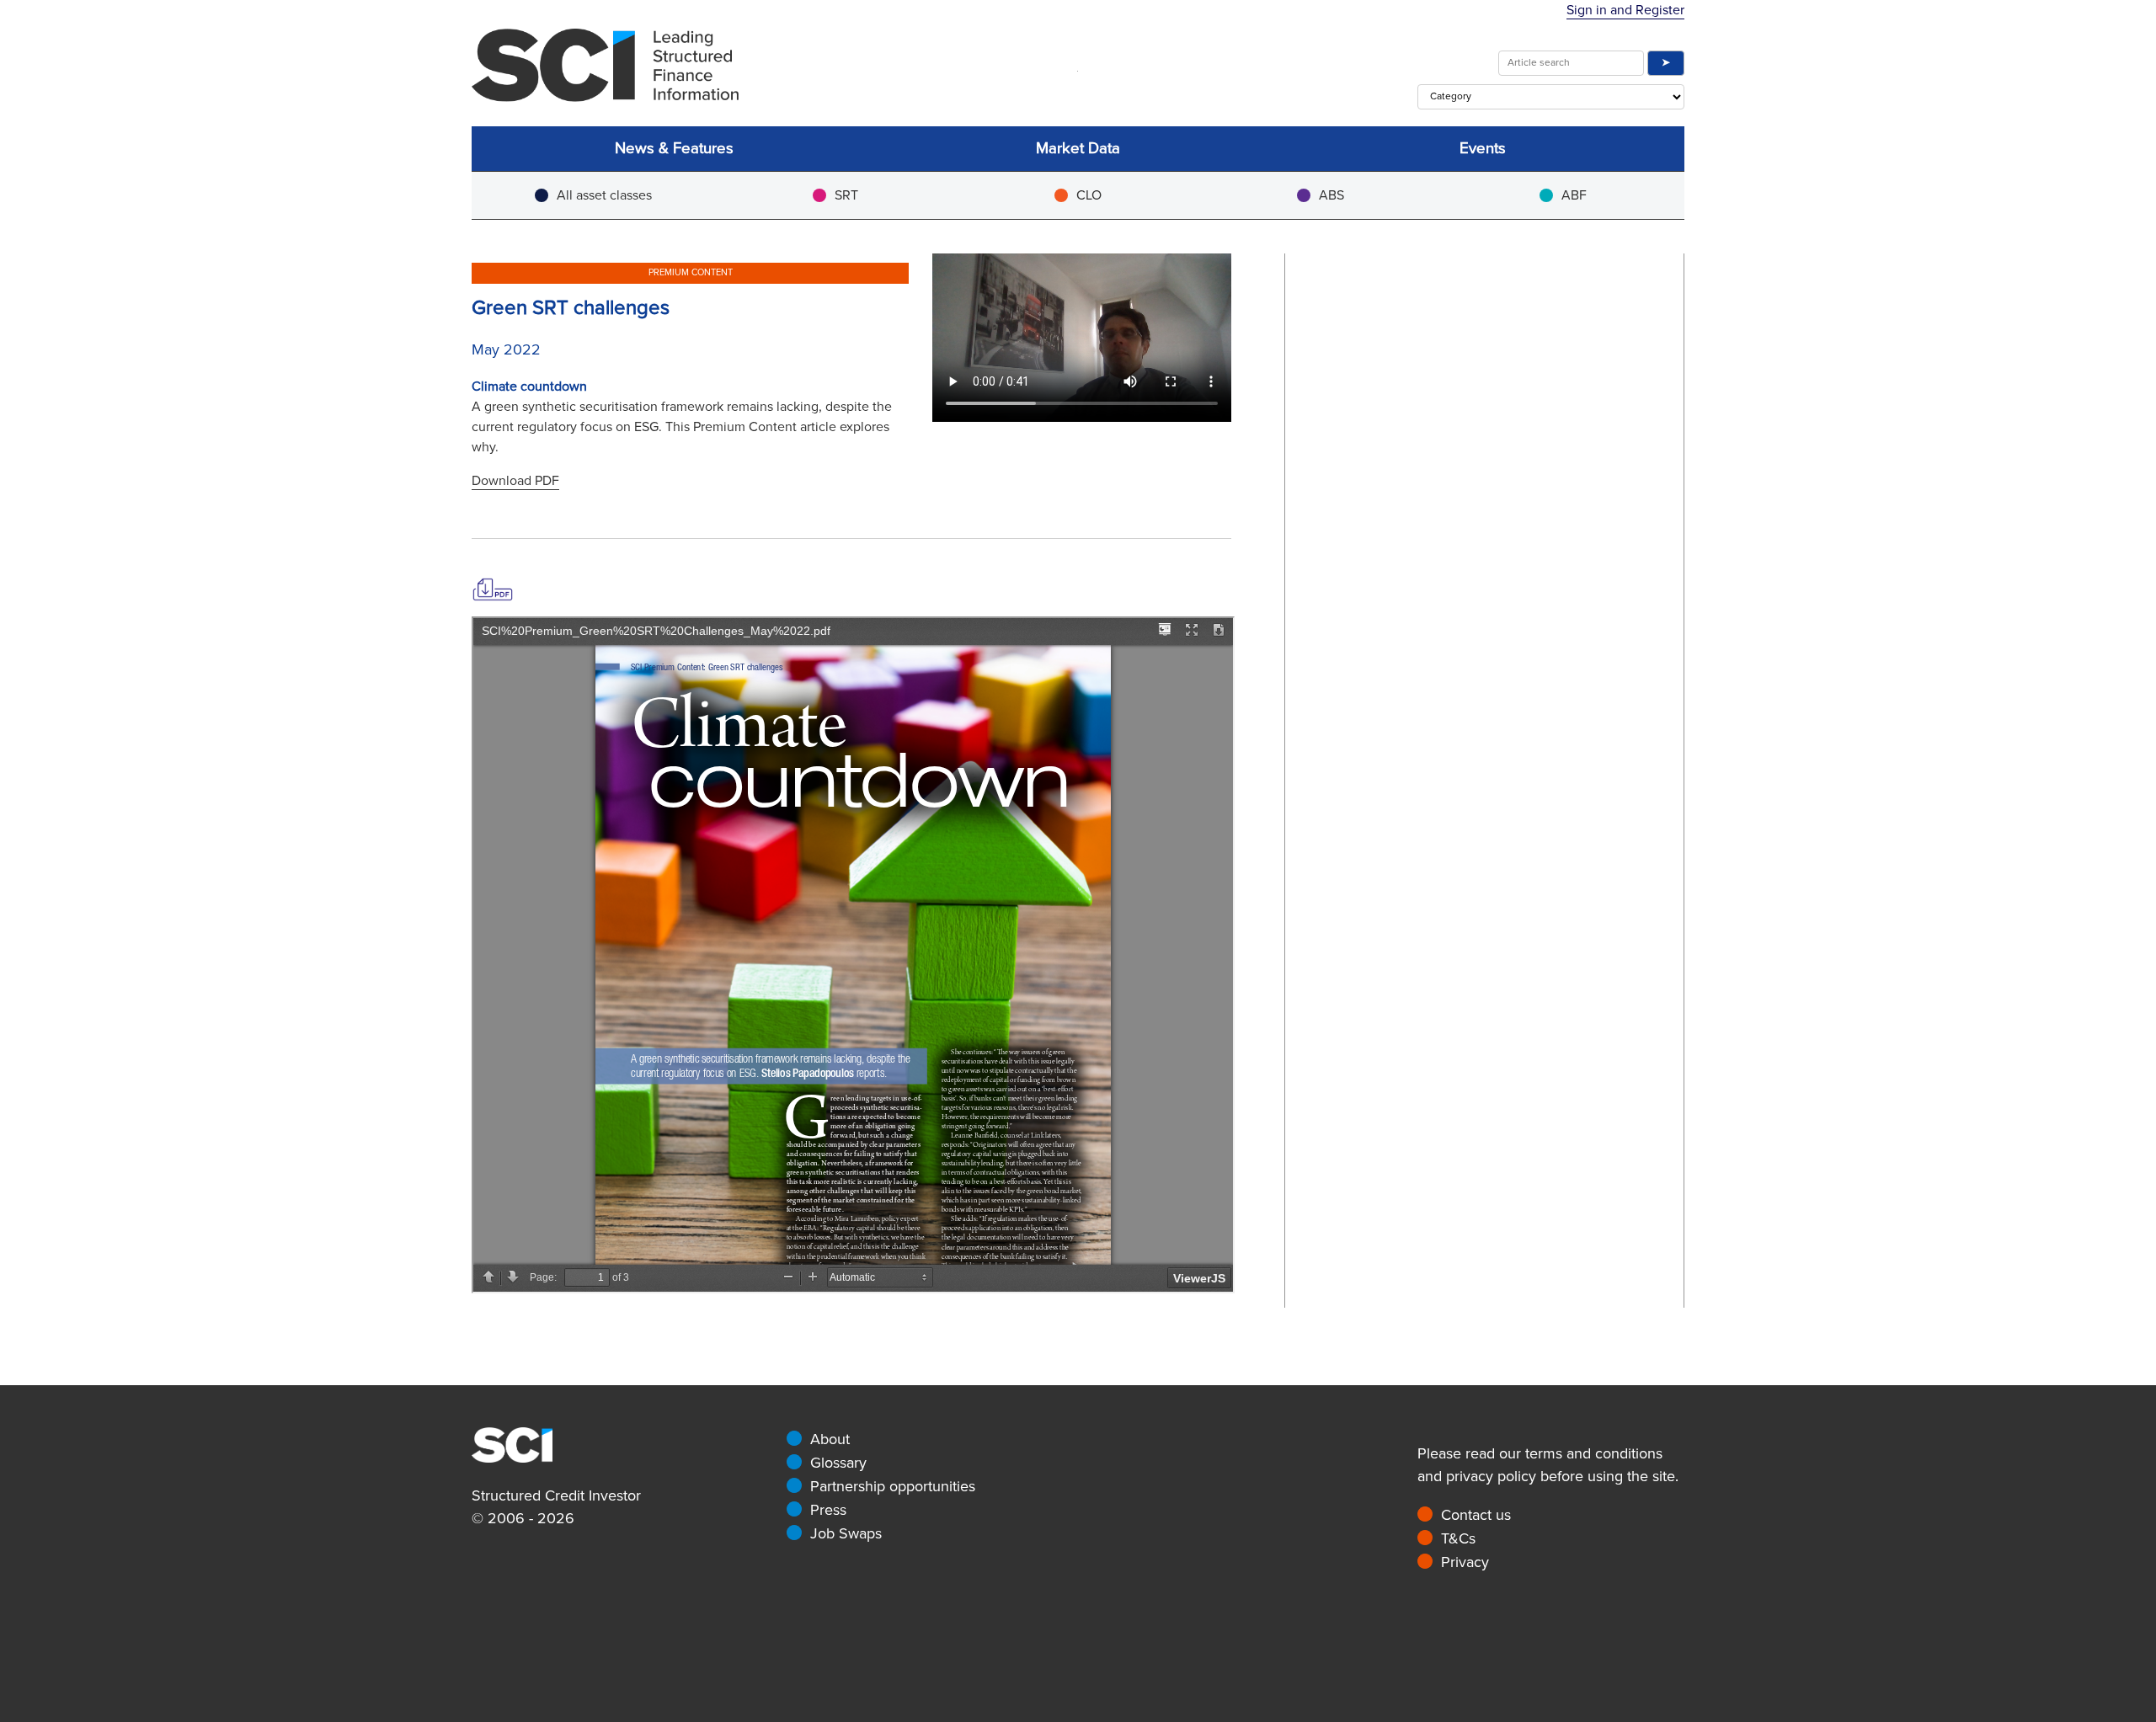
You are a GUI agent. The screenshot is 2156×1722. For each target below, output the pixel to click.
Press (828, 1510)
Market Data (1078, 149)
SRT (846, 195)
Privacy (1465, 1562)
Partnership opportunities (893, 1486)
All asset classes (604, 195)
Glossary (838, 1463)
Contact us (1476, 1515)
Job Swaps (846, 1533)
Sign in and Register (1625, 10)
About (830, 1439)
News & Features (674, 149)
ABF (1574, 195)
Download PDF (515, 481)
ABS (1331, 195)
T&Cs (1458, 1538)
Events (1483, 149)
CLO (1089, 195)
